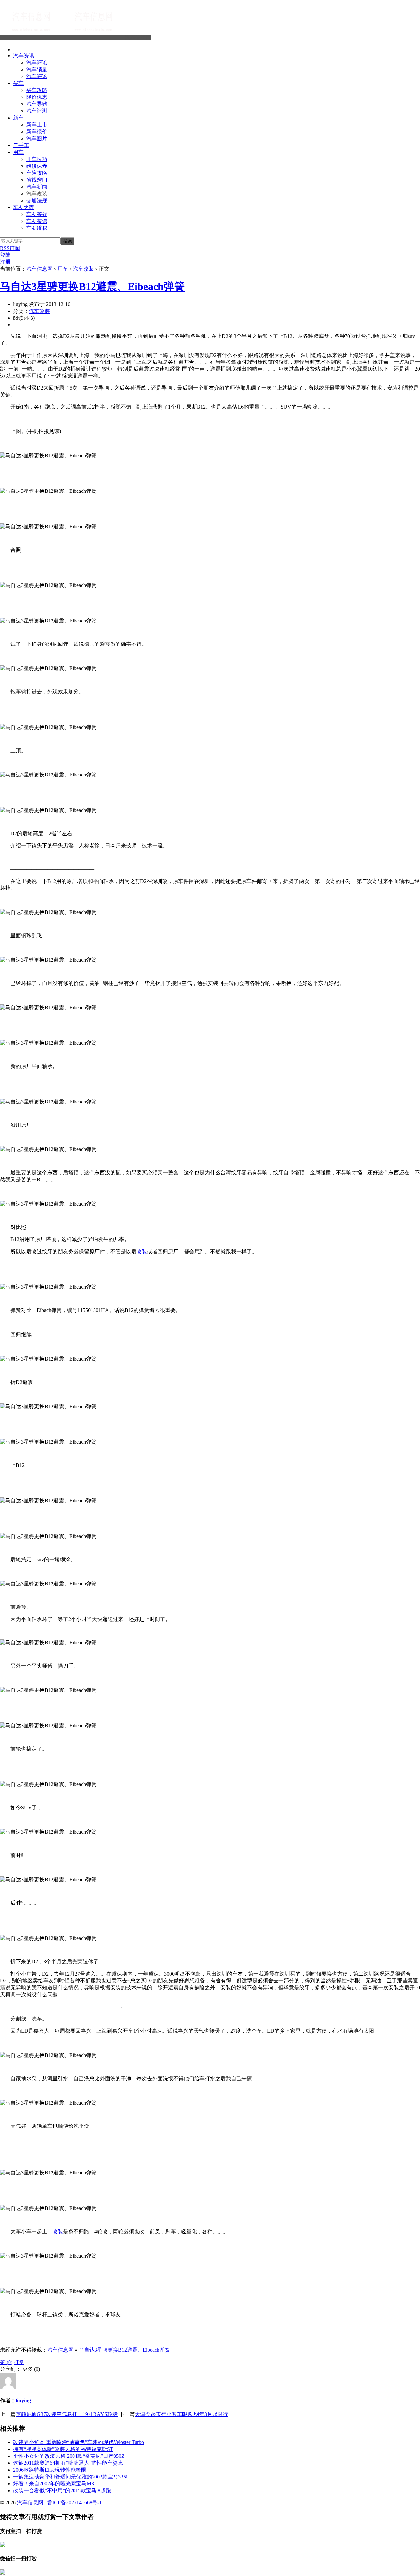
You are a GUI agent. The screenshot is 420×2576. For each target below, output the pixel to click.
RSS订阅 (10, 248)
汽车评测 (37, 111)
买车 (18, 83)
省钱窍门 (37, 180)
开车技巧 (37, 159)
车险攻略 (37, 173)
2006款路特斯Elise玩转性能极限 (50, 2470)
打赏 (19, 2362)
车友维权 (37, 228)
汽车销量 (37, 69)
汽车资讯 (24, 56)
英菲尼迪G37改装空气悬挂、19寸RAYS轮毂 (67, 2414)
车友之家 (24, 207)
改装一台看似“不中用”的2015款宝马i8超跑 (62, 2490)
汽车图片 (37, 138)
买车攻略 (37, 90)
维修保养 (37, 166)
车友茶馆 (37, 221)
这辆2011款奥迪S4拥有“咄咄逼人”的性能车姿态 (68, 2463)
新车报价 (37, 131)
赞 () (6, 2362)
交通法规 (37, 200)
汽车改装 (37, 194)
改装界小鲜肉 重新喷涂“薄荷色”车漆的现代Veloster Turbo (79, 2442)
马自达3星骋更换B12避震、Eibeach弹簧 (92, 286)
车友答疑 (37, 214)
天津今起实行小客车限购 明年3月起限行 (181, 2414)
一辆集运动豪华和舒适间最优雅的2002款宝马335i (70, 2477)
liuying (23, 2401)
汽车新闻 (37, 187)
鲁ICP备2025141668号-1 (74, 2503)
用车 (18, 152)
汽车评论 (37, 63)
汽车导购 (37, 104)
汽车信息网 (138, 38)
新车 (18, 118)
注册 (5, 262)
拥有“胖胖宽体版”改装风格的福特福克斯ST (63, 2449)
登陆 (5, 255)
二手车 (21, 145)
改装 (142, 1251)
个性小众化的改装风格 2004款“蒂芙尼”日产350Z (69, 2456)
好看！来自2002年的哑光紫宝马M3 (53, 2484)
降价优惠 (37, 97)
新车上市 (37, 125)
